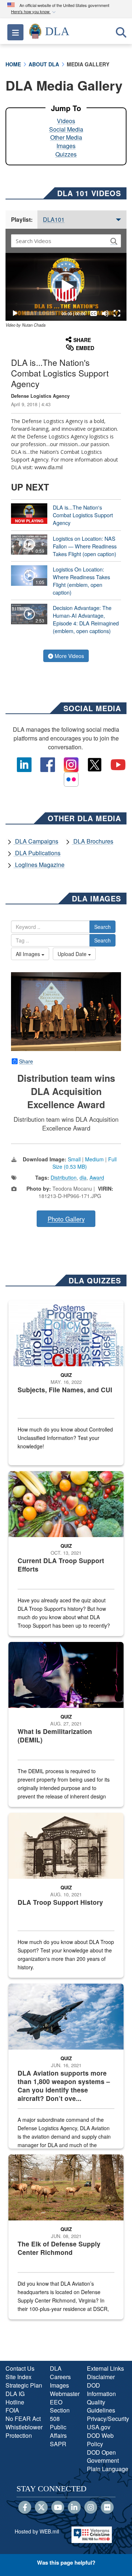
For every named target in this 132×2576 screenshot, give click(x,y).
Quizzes (66, 154)
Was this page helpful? (66, 2562)
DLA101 (54, 219)
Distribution (64, 1177)
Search (102, 927)
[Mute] (105, 313)
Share (26, 1061)
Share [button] (82, 340)
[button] (34, 12)
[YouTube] (58, 2508)
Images (66, 146)
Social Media (66, 129)
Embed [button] (85, 348)
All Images (29, 954)
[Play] (15, 313)
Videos (66, 121)
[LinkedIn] (74, 2508)
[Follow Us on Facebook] (25, 2508)
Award (97, 1177)
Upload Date (73, 954)
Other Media (66, 137)
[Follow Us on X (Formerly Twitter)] (41, 2508)
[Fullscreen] (117, 313)
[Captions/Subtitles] (93, 313)
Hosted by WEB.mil (37, 2531)
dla (83, 1177)
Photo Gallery (66, 1219)
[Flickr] (107, 2508)
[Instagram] (91, 2508)
